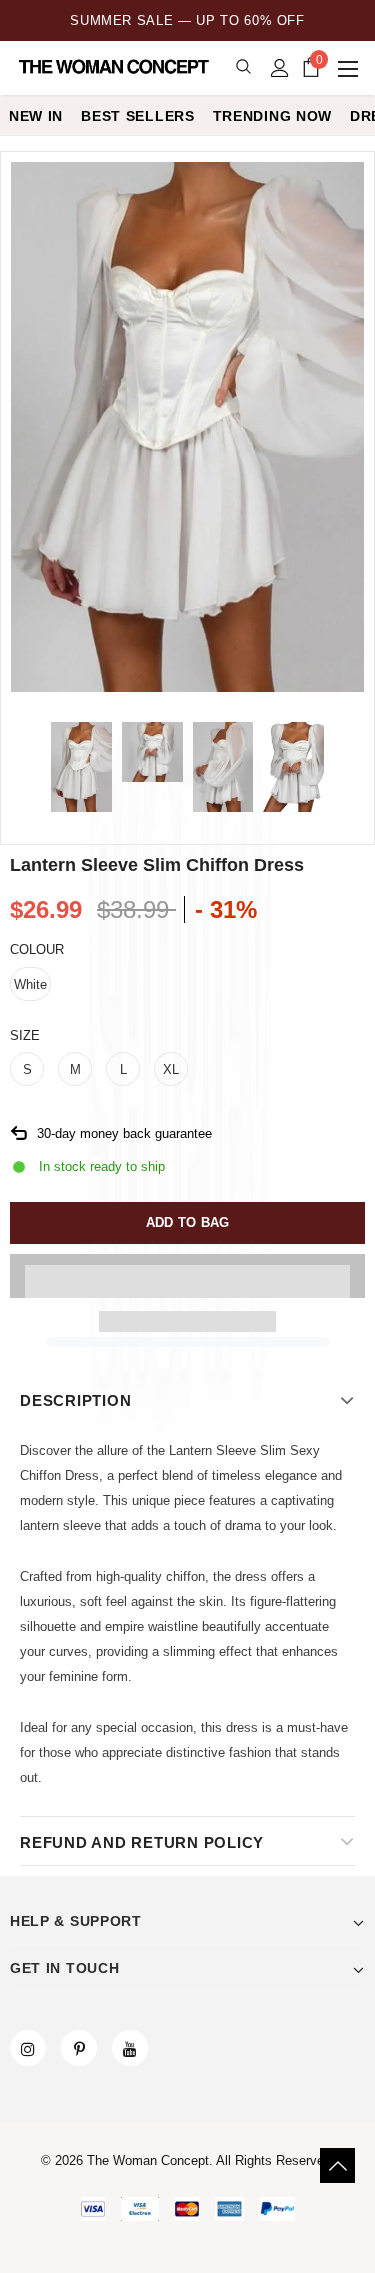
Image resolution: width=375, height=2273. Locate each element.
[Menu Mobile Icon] (350, 68)
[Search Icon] (243, 67)
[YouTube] (130, 2048)
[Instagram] (28, 2048)
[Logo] (115, 67)
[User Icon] (280, 68)
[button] (187, 1276)
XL (171, 1069)
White (30, 984)
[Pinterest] (79, 2048)
